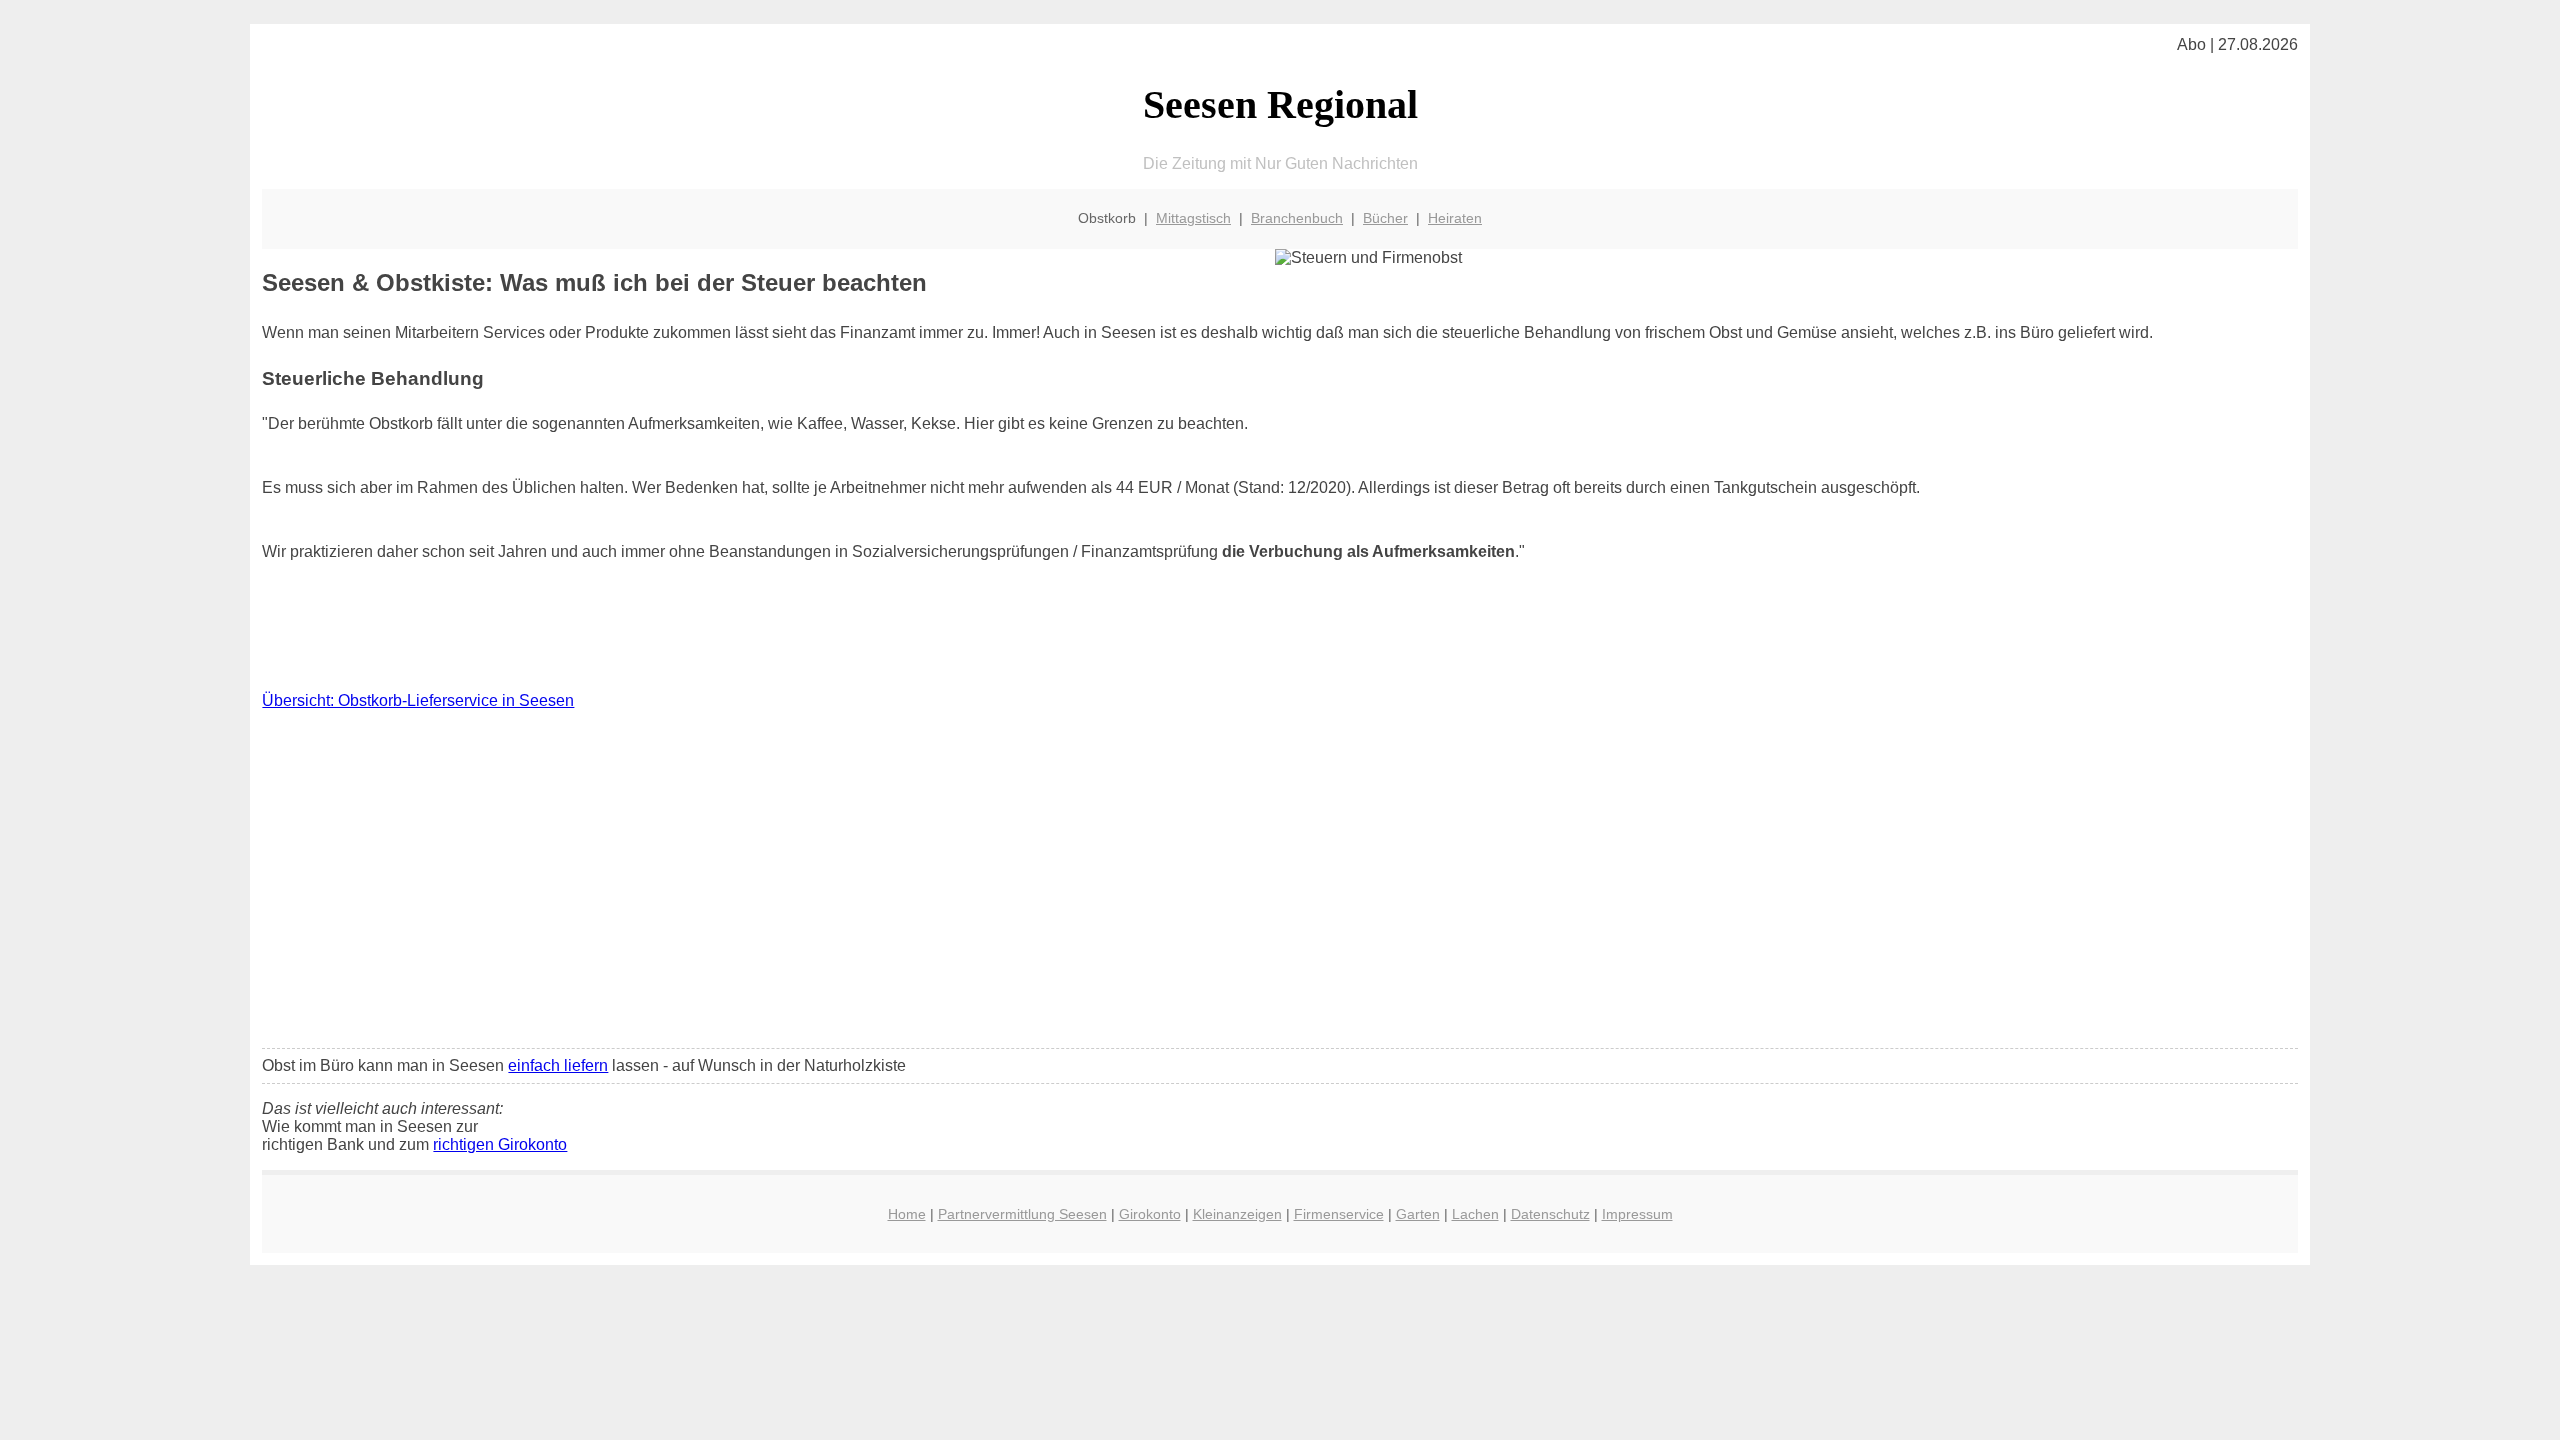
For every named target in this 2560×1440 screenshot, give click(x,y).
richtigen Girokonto (500, 1144)
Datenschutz (1550, 1214)
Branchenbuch (1297, 218)
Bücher (1385, 218)
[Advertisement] (1280, 884)
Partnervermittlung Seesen (1022, 1214)
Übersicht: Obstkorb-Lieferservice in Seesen (418, 700)
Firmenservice (1339, 1214)
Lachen (1475, 1214)
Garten (1418, 1214)
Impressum (1637, 1214)
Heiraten (1455, 218)
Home (907, 1214)
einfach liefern (558, 1065)
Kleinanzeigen (1237, 1214)
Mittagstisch (1193, 218)
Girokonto (1150, 1214)
